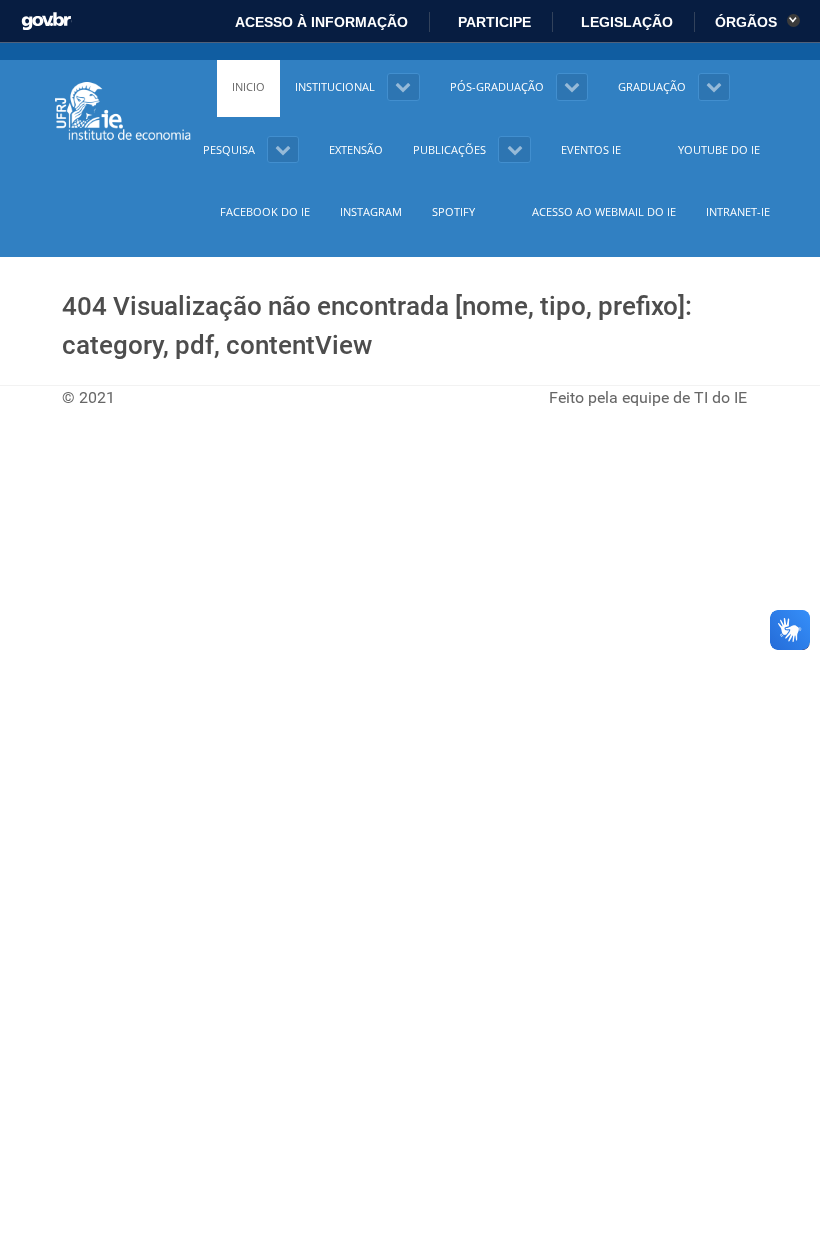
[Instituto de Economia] (124, 112)
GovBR (46, 16)
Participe (492, 22)
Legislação (625, 22)
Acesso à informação (320, 22)
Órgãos (748, 22)
